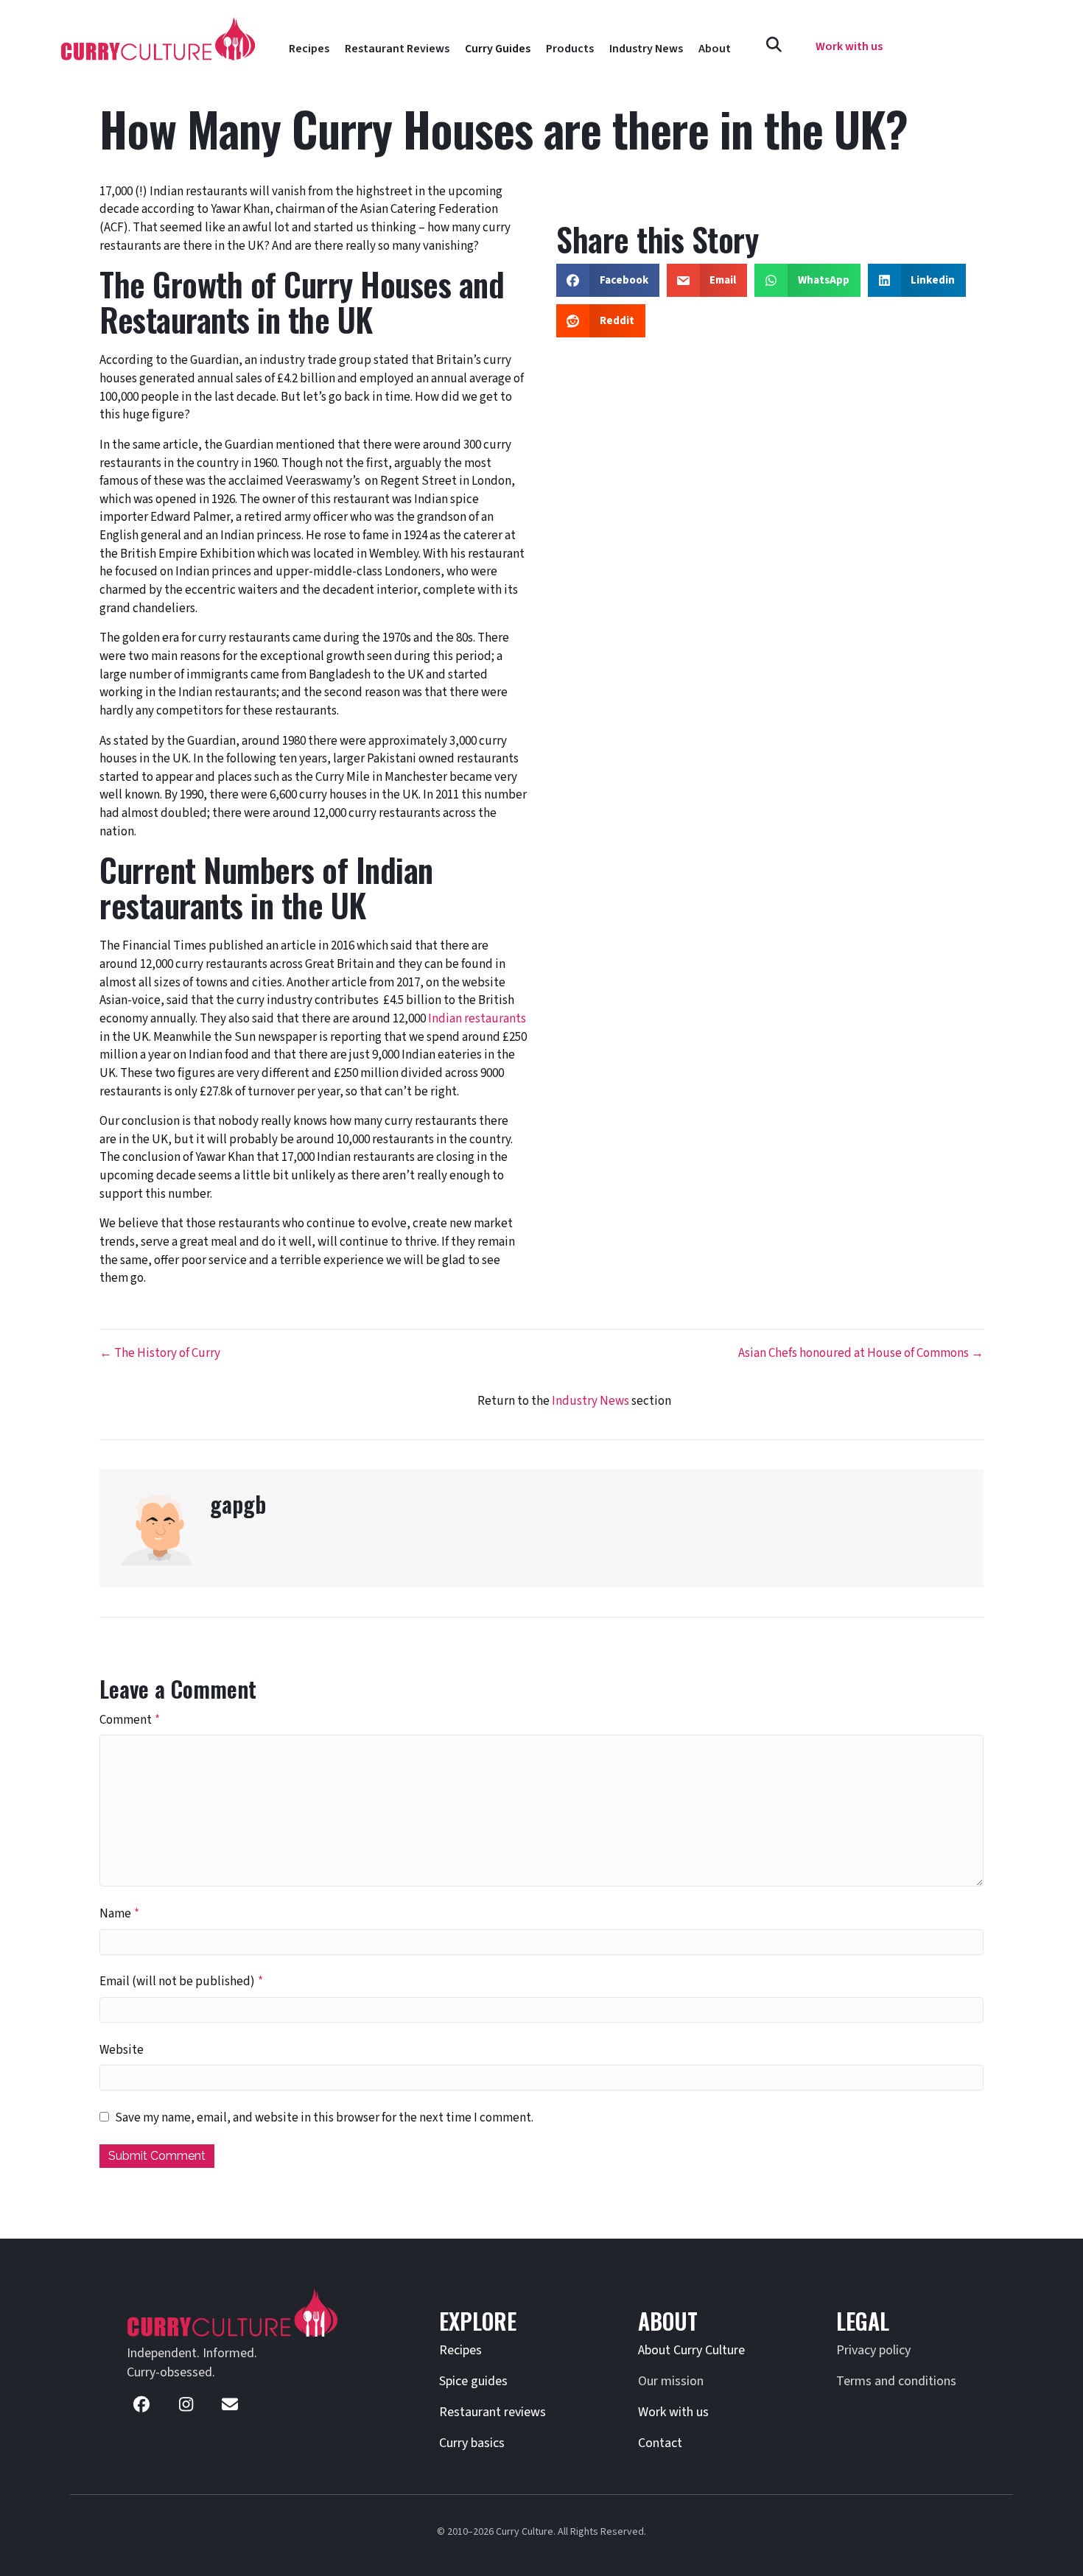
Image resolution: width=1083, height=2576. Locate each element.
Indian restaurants (477, 1019)
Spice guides (473, 2381)
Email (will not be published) (181, 1982)
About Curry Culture (691, 2350)
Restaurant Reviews (397, 49)
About (715, 49)
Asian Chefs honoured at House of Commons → (861, 1353)
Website (122, 2050)
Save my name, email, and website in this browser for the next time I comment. (324, 2118)
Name (119, 1914)
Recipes (309, 49)
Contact (660, 2443)
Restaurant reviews (493, 2412)
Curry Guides (498, 49)
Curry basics (472, 2443)
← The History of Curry (160, 1353)
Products (570, 49)
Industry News (646, 49)
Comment (130, 1720)
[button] (774, 45)
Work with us (673, 2412)
